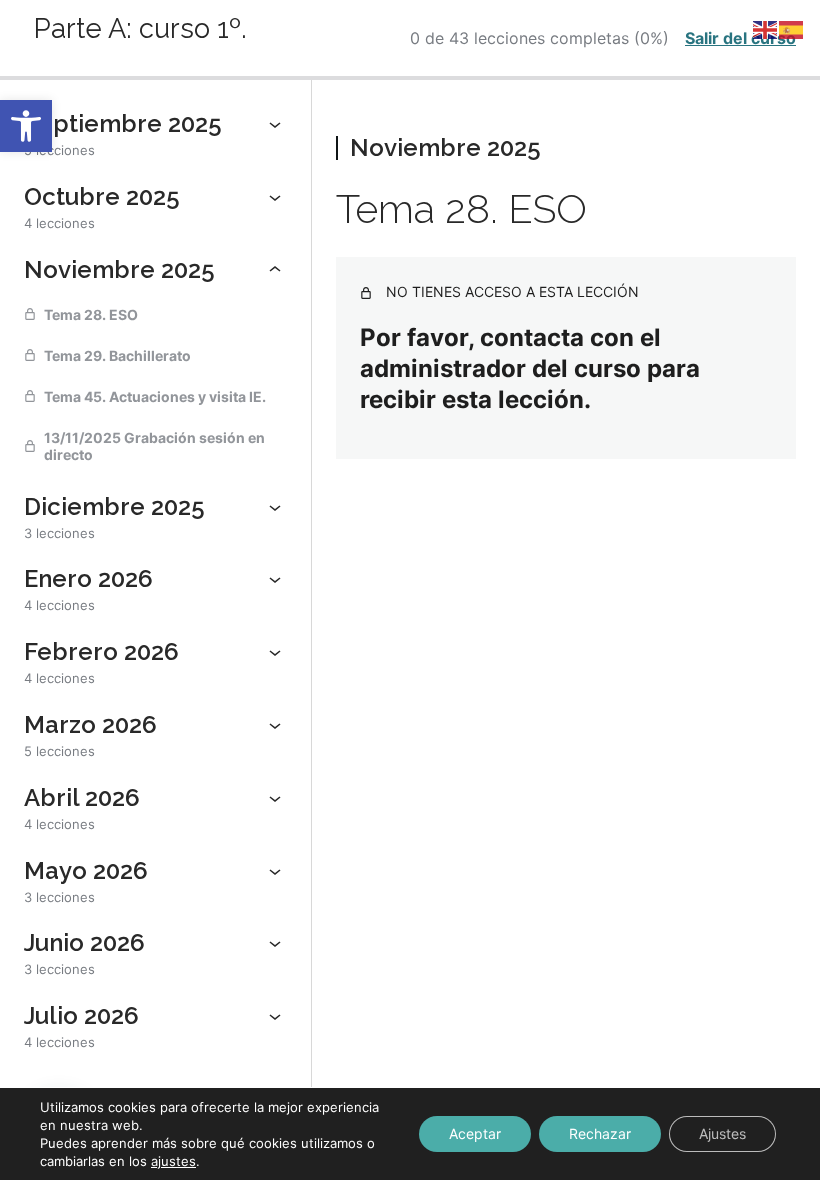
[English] (766, 28)
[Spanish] (792, 28)
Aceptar (475, 1133)
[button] (26, 126)
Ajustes (722, 1133)
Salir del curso (740, 38)
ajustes (173, 1161)
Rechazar (600, 1133)
